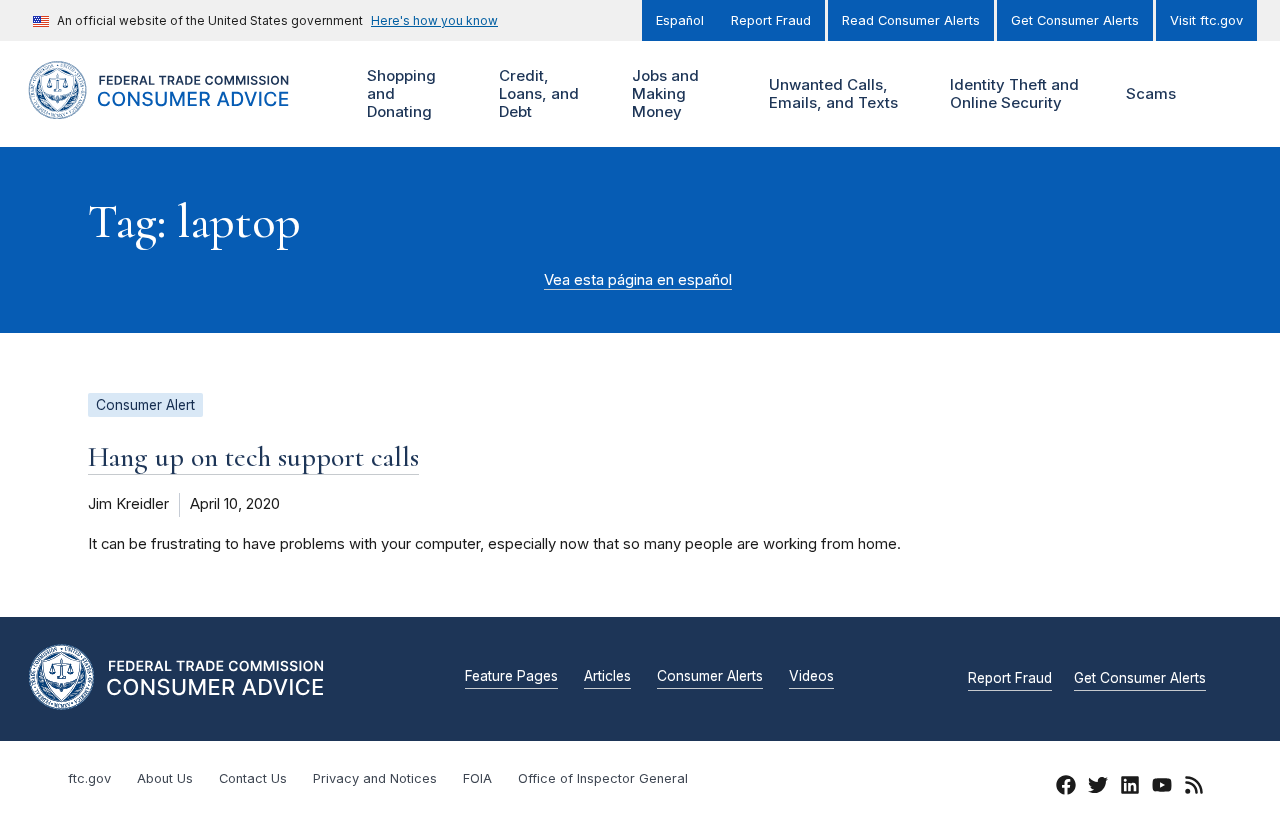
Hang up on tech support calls (253, 457)
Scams (1151, 93)
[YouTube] (1162, 788)
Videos (811, 677)
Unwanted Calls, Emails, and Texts (831, 93)
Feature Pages (511, 677)
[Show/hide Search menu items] (1224, 94)
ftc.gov (89, 778)
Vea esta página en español (638, 280)
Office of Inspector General (603, 778)
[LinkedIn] (1130, 788)
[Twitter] (1098, 788)
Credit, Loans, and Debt (536, 93)
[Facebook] (1066, 788)
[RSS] (1194, 788)
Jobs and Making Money (663, 93)
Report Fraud (771, 20)
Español (680, 20)
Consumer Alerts (710, 677)
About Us (165, 778)
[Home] (180, 107)
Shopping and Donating (399, 93)
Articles (607, 677)
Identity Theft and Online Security (1012, 93)
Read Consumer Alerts (911, 20)
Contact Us (253, 778)
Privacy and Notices (375, 778)
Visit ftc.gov (1206, 20)
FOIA (477, 778)
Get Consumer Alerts (1075, 20)
